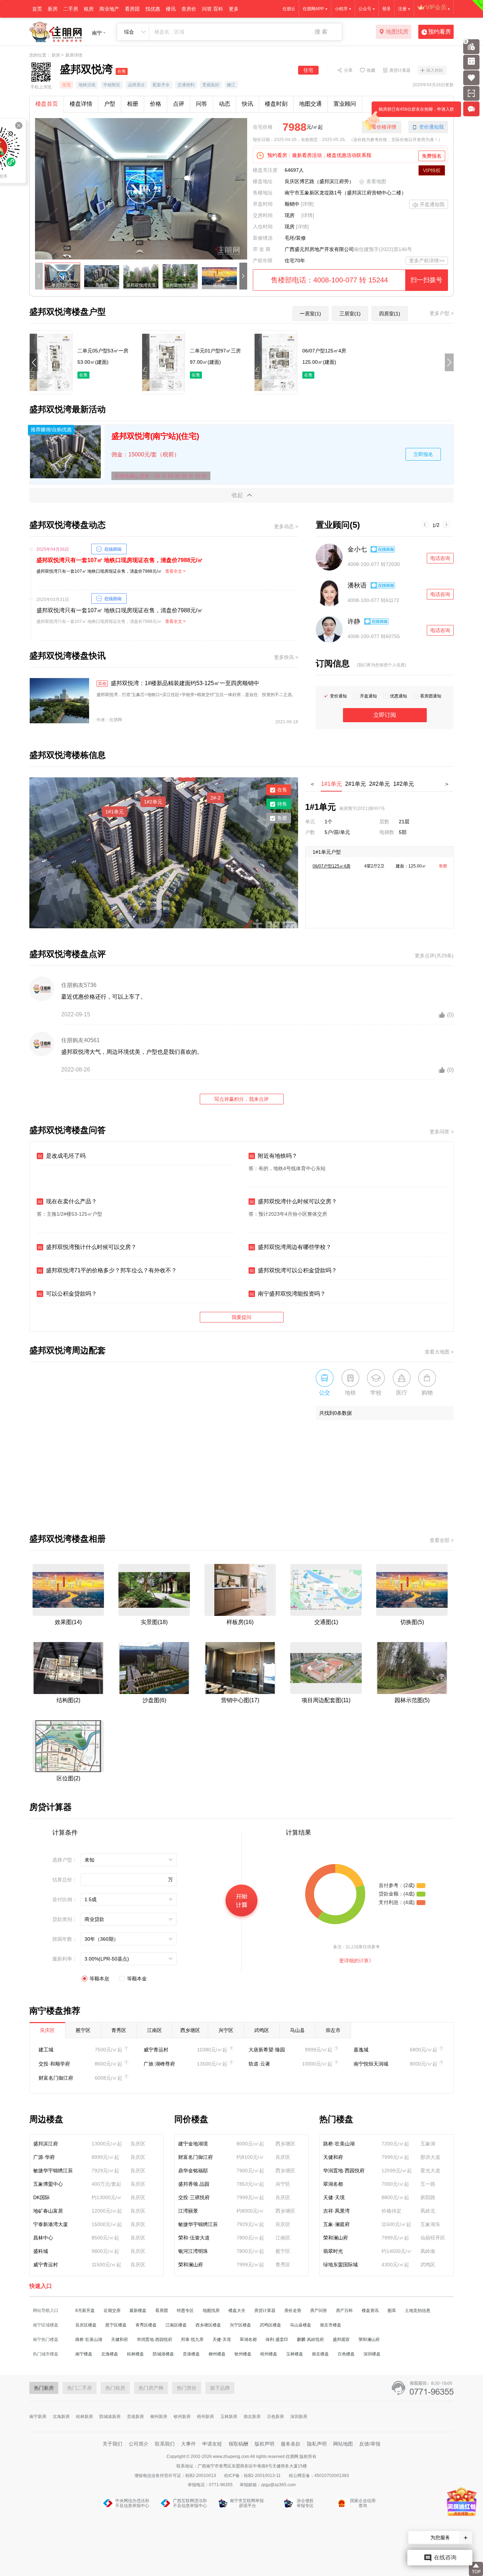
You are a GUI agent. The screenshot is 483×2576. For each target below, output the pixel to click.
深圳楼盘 (372, 2354)
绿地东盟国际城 (341, 2265)
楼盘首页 (47, 104)
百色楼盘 (346, 2354)
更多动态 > (286, 526)
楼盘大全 (237, 2311)
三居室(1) (350, 314)
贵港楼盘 (191, 2354)
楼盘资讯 (370, 2311)
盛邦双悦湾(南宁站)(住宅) (155, 436)
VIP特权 (432, 170)
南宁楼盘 (84, 2354)
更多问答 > (442, 1132)
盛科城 (41, 2251)
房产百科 (344, 2311)
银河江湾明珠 (193, 2251)
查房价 (189, 9)
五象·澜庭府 (336, 2224)
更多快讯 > (286, 657)
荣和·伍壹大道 (194, 2238)
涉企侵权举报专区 (305, 2503)
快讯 (248, 104)
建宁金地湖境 (193, 2144)
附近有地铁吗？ (273, 1156)
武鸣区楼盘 (270, 2325)
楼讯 (171, 9)
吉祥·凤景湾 (336, 2211)
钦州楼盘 (243, 2354)
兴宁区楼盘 (240, 2325)
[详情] (307, 204)
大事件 (188, 2444)
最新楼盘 (138, 2311)
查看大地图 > (439, 1352)
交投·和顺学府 (54, 2064)
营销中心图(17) (240, 1700)
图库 (392, 2311)
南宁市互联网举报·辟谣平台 (248, 2503)
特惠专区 (185, 2311)
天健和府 (333, 2157)
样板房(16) (240, 1622)
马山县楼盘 (301, 2325)
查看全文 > (175, 571)
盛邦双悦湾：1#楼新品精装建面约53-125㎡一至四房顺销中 (179, 683)
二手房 (71, 9)
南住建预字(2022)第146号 (383, 249)
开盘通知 (368, 696)
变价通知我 (431, 127)
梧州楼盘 (269, 2354)
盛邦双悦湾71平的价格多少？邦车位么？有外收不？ (107, 1270)
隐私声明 (317, 2444)
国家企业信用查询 (363, 2503)
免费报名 (432, 156)
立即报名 (423, 454)
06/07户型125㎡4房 (331, 866)
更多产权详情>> (427, 261)
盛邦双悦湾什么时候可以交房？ (293, 1201)
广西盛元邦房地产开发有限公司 (319, 249)
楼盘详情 (81, 104)
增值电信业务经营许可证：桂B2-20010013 (176, 2476)
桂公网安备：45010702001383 (319, 2476)
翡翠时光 (333, 2251)
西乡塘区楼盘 (208, 2325)
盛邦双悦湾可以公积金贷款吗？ (293, 1270)
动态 (225, 104)
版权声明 (264, 2444)
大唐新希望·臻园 (267, 2050)
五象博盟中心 (48, 2184)
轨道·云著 (259, 2064)
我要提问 (241, 1317)
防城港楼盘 (163, 2354)
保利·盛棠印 (277, 2340)
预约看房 (440, 32)
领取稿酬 (238, 2444)
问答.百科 (213, 9)
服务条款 (291, 2444)
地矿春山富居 (48, 2211)
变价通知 (338, 696)
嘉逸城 (361, 2050)
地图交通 (310, 104)
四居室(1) (390, 314)
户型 (110, 104)
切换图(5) (412, 1622)
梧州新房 (205, 2417)
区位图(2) (68, 1778)
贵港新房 (135, 2417)
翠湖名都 (333, 2184)
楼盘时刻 (276, 104)
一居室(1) (310, 314)
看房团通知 (431, 696)
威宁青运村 (156, 2050)
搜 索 (321, 32)
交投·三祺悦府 (194, 2197)
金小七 (357, 549)
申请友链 (212, 2444)
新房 (53, 9)
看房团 (132, 9)
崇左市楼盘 (331, 2325)
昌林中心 (43, 2238)
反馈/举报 (370, 2444)
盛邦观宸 (341, 2340)
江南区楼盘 (176, 2325)
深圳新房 (299, 2417)
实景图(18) (154, 1622)
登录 (386, 9)
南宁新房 (38, 2417)
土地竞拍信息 (418, 2311)
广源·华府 (44, 2157)
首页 (37, 9)
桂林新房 (85, 2417)
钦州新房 (182, 2417)
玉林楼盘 (295, 2354)
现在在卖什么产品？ (67, 1201)
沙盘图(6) (154, 1700)
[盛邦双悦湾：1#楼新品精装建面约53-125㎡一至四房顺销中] (59, 701)
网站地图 (343, 2444)
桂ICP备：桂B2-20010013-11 (253, 2476)
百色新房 (275, 2417)
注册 (402, 9)
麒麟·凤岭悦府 (310, 2340)
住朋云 (289, 9)
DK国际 (42, 2197)
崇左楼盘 (320, 2354)
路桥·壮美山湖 (339, 2144)
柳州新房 (159, 2417)
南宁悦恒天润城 (371, 2064)
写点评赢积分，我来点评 (241, 1099)
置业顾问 (345, 104)
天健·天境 (334, 2197)
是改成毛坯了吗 (62, 1156)
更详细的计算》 (356, 1961)
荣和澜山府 (191, 2265)
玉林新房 (229, 2417)
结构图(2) (68, 1700)
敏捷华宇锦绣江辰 (53, 2171)
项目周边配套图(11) (326, 1700)
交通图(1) (326, 1622)
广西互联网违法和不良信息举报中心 (190, 2503)
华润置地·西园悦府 (344, 2171)
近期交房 (112, 2311)
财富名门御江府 (56, 2078)
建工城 (46, 2050)
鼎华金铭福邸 (193, 2171)
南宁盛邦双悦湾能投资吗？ (288, 1294)
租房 (89, 9)
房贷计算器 (400, 70)
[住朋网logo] (56, 32)
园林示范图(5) (412, 1700)
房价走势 (293, 2311)
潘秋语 (357, 585)
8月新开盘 (85, 2311)
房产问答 (319, 2311)
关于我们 (112, 2444)
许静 (354, 621)
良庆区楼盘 (86, 2325)
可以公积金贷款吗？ (67, 1294)
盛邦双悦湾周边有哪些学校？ (290, 1247)
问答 (202, 104)
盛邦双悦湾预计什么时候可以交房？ (87, 1247)
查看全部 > (442, 1540)
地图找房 (397, 32)
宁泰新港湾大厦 (51, 2224)
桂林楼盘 (135, 2354)
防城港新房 (110, 2417)
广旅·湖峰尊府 (159, 2064)
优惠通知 (398, 696)
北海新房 (61, 2417)
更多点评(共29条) (434, 956)
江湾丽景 (188, 2211)
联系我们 (165, 2444)
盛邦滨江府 (46, 2144)
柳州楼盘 (217, 2354)
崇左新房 (252, 2417)
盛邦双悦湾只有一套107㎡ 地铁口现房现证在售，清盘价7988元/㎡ (120, 560)
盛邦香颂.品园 (194, 2184)
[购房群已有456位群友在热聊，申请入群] (473, 109)
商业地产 (109, 9)
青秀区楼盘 (146, 2325)
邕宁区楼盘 (116, 2325)
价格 (156, 104)
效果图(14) (68, 1622)
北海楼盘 (110, 2354)
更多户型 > (442, 313)
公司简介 (139, 2444)
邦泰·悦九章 (192, 2340)
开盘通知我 (432, 204)
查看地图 (376, 181)
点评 (179, 104)
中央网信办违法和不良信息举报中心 (132, 2503)
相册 (133, 104)
